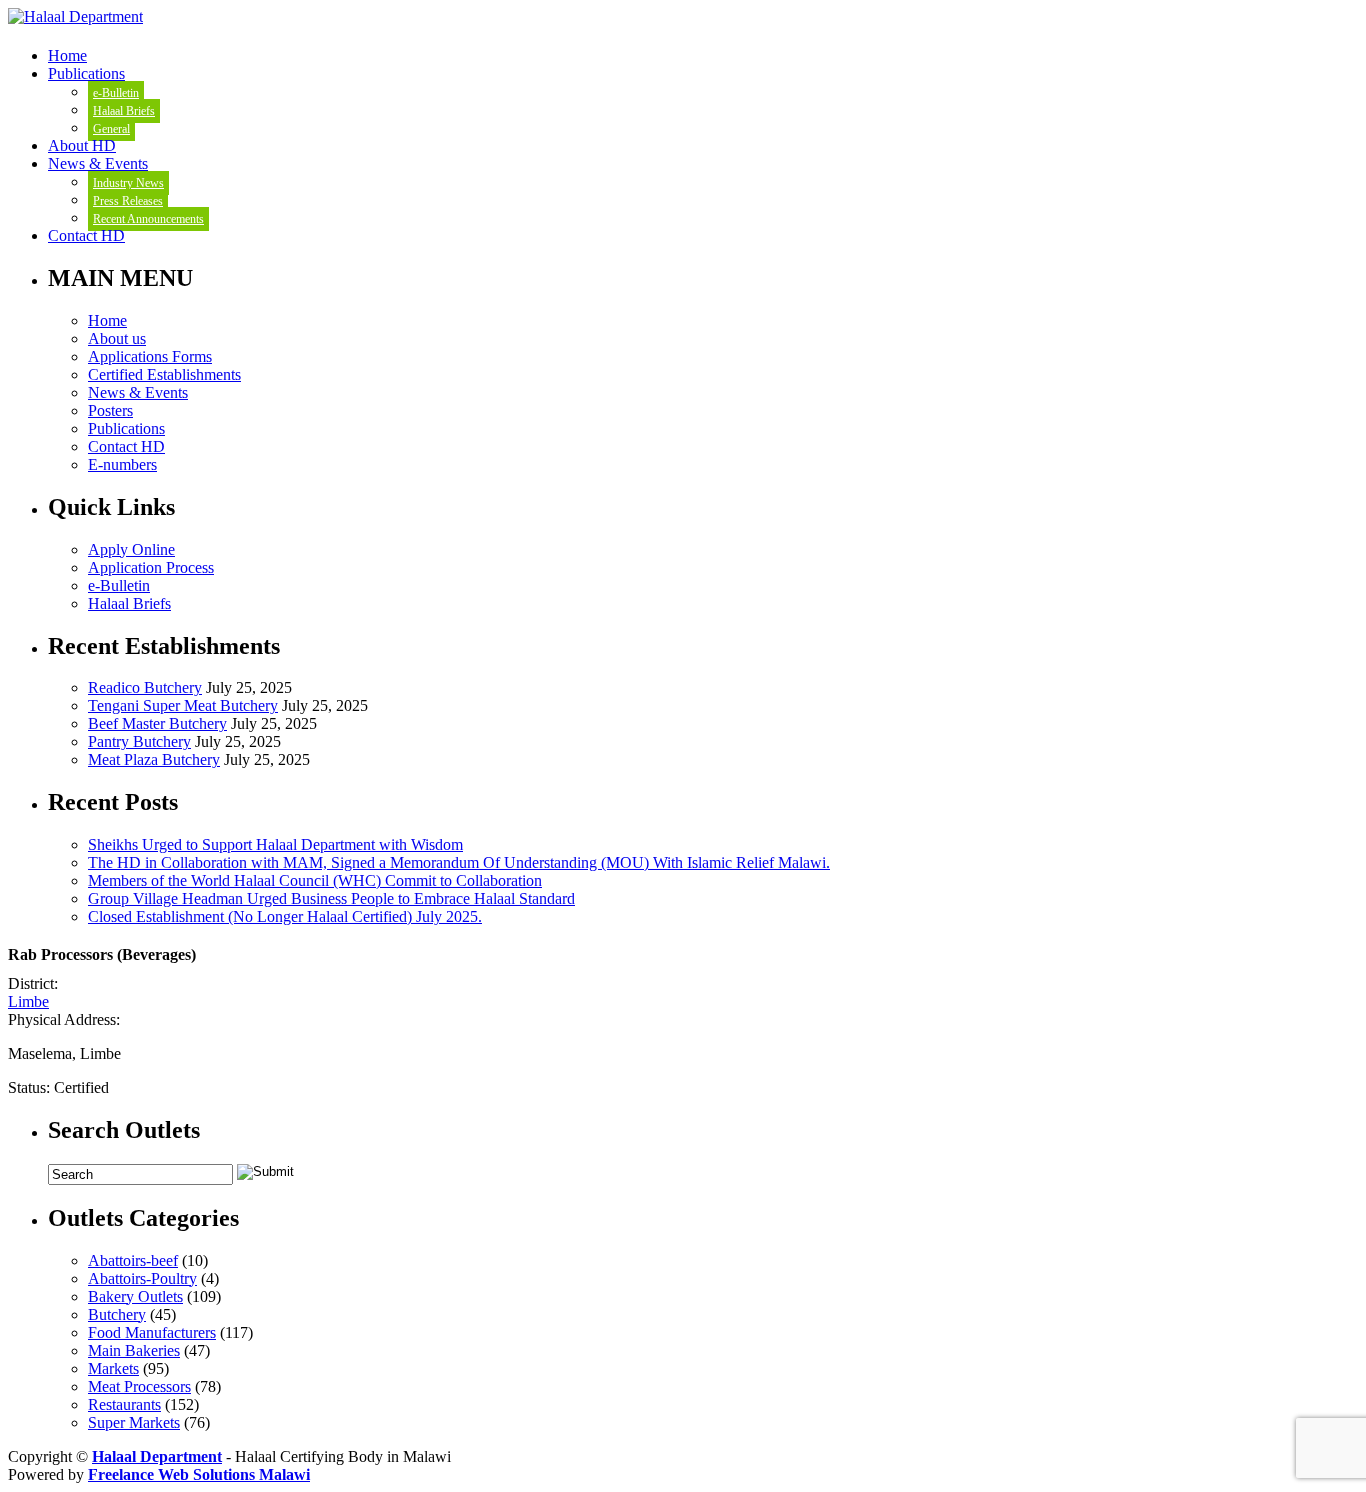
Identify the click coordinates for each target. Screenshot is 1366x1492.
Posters (110, 410)
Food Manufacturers (152, 1332)
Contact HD (86, 235)
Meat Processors (139, 1386)
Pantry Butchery (139, 741)
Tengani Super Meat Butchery (183, 705)
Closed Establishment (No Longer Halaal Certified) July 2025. (285, 916)
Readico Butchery (145, 687)
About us (117, 338)
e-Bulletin (116, 93)
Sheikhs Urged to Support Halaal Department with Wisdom (275, 844)
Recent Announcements (148, 219)
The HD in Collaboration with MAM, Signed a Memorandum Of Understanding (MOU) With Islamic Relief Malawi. (459, 862)
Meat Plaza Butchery (154, 759)
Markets (113, 1368)
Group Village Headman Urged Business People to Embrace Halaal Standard (331, 898)
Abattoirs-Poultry (142, 1278)
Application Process (151, 567)
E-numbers (122, 464)
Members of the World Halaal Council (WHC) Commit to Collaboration (315, 880)
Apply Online (131, 549)
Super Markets (134, 1422)
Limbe (28, 1001)
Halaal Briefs (124, 111)
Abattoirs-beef (133, 1260)
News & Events (98, 163)
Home (67, 55)
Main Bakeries (134, 1350)
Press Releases (128, 201)
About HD (82, 145)
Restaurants (124, 1404)
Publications (86, 73)
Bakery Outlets (135, 1296)
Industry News (128, 183)
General (111, 129)
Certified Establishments (164, 374)
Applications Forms (150, 356)
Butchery (117, 1314)
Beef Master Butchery (157, 723)
